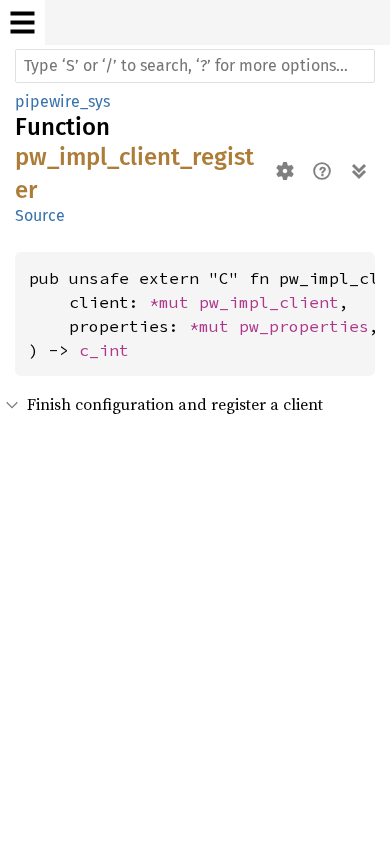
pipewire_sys (62, 101)
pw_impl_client (269, 302)
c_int (104, 350)
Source (40, 215)
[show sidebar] (22, 22)
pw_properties (304, 326)
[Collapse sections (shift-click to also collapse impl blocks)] (358, 171)
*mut (174, 302)
